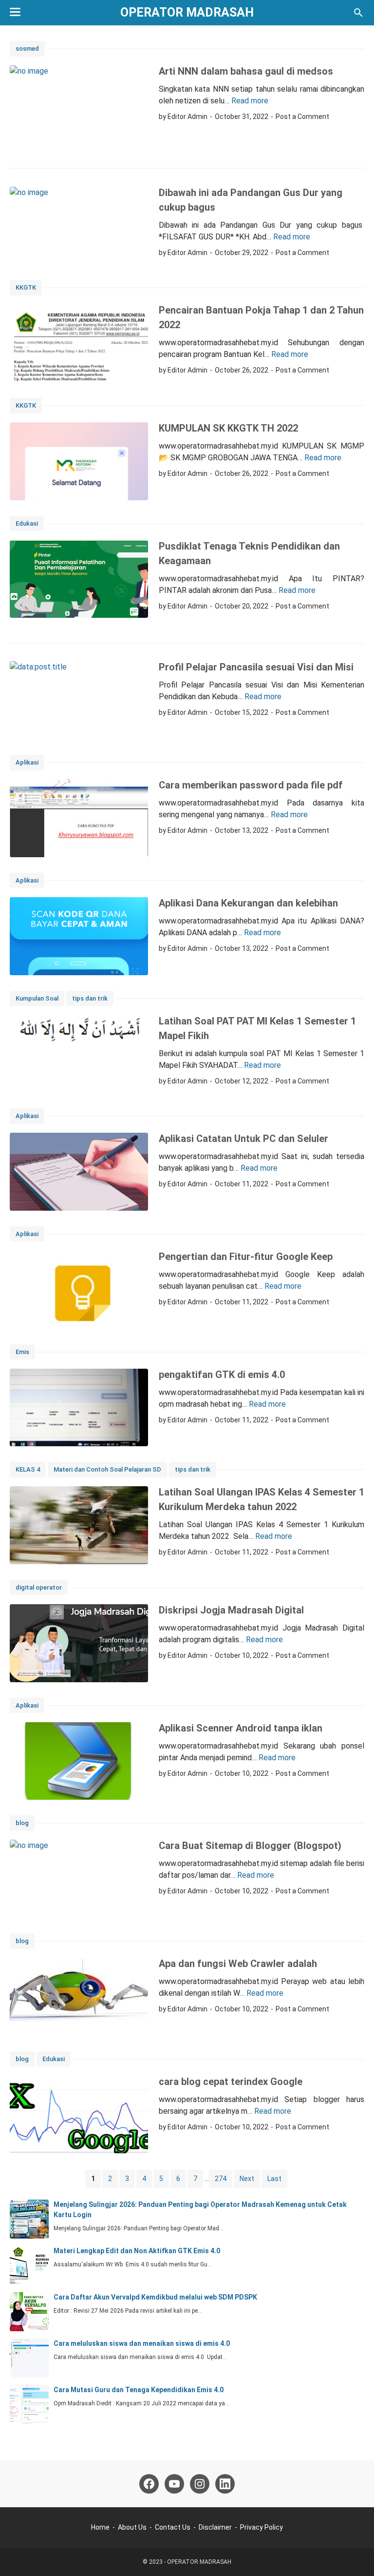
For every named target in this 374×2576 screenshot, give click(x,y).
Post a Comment (302, 117)
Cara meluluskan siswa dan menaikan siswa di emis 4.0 (142, 2343)
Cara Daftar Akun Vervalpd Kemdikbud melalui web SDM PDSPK (155, 2297)
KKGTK (26, 287)
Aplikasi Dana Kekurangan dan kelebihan (248, 903)
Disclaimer (215, 2527)
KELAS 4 (28, 1469)
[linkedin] (225, 2484)
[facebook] (149, 2484)
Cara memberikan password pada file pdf (251, 785)
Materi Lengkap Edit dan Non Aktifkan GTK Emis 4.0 (137, 2251)
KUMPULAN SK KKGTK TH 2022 (228, 428)
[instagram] (200, 2484)
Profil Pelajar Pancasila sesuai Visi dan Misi (256, 667)
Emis (22, 1352)
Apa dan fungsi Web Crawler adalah (238, 1964)
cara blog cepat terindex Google (231, 2082)
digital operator (39, 1587)
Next (247, 2179)
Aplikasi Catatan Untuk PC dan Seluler (243, 1139)
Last (274, 2179)
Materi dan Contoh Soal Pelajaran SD (107, 1469)
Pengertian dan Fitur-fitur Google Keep (246, 1257)
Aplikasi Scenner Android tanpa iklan (241, 1728)
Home (100, 2527)
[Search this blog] (358, 13)
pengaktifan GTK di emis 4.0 (222, 1375)
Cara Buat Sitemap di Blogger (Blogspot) (250, 1846)
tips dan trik (90, 998)
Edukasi (27, 523)
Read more (250, 101)
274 (221, 2179)
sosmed (27, 49)
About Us (132, 2527)
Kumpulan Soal (37, 998)
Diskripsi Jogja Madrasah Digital (231, 1610)
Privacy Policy (262, 2527)
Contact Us (173, 2527)
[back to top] (355, 2554)
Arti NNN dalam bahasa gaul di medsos (246, 71)
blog (22, 1823)
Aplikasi (27, 762)
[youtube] (174, 2484)
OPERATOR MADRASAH (187, 12)
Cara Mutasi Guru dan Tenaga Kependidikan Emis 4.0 (139, 2390)
